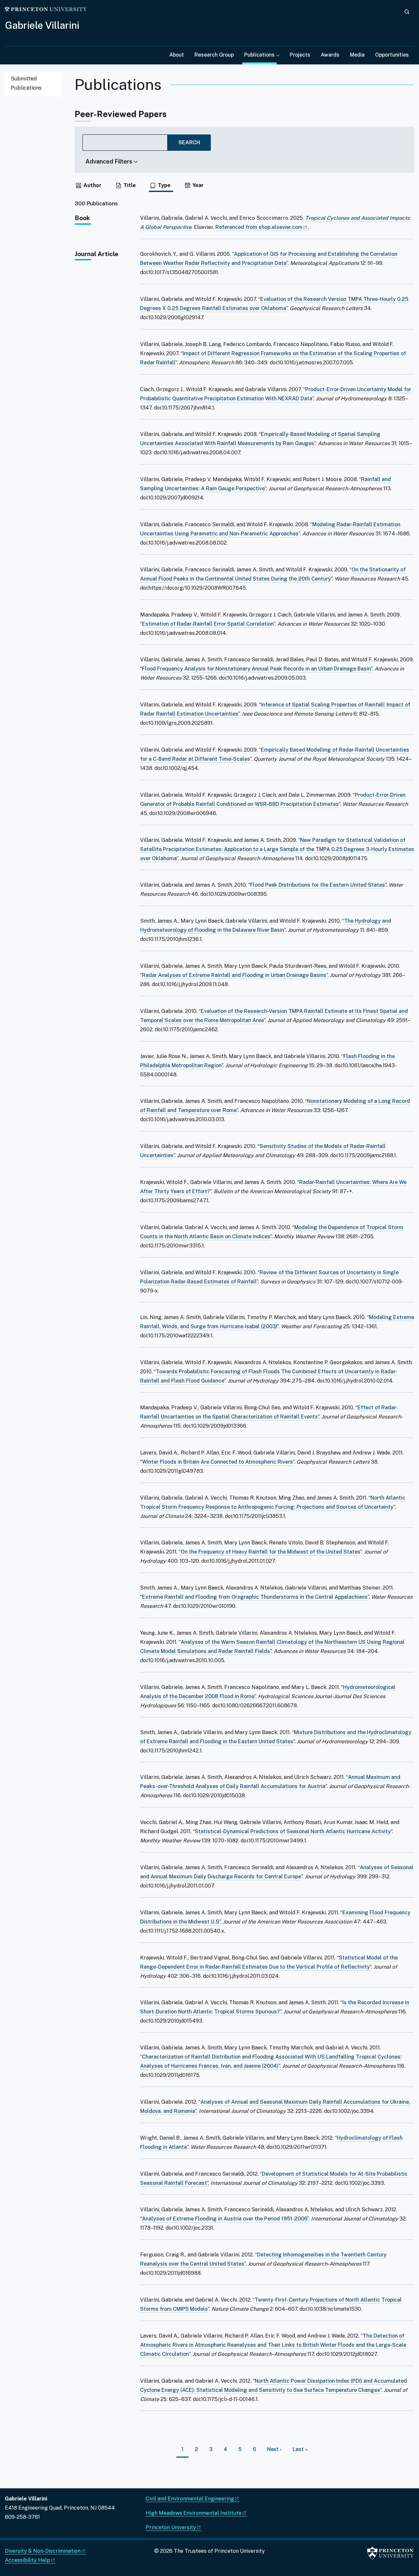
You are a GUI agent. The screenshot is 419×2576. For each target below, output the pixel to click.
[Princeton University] (46, 9)
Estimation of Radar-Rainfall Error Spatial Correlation (208, 624)
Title (130, 185)
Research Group (214, 55)
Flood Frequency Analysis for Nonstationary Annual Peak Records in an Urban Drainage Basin (256, 669)
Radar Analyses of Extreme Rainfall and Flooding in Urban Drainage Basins (234, 975)
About (177, 55)
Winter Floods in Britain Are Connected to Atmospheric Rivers (218, 1462)
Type (164, 185)
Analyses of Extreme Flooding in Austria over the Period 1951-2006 (225, 2219)
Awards (330, 55)
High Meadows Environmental (194, 2513)
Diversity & (43, 2551)
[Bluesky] (21, 2532)
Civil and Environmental (190, 2499)
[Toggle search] (407, 12)
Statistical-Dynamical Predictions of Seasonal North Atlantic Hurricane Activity (293, 1831)
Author (92, 185)
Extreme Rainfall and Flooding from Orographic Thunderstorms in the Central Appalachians (255, 1597)
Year (198, 185)
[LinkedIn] (10, 2532)
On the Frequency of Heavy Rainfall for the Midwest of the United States (271, 1552)
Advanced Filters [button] (109, 161)
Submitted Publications (26, 83)
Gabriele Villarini (42, 25)
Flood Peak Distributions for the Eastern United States (318, 885)
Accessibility (27, 2560)
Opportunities (392, 55)
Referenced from (262, 227)
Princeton (171, 2527)
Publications (260, 55)
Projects (300, 55)
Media (357, 55)
